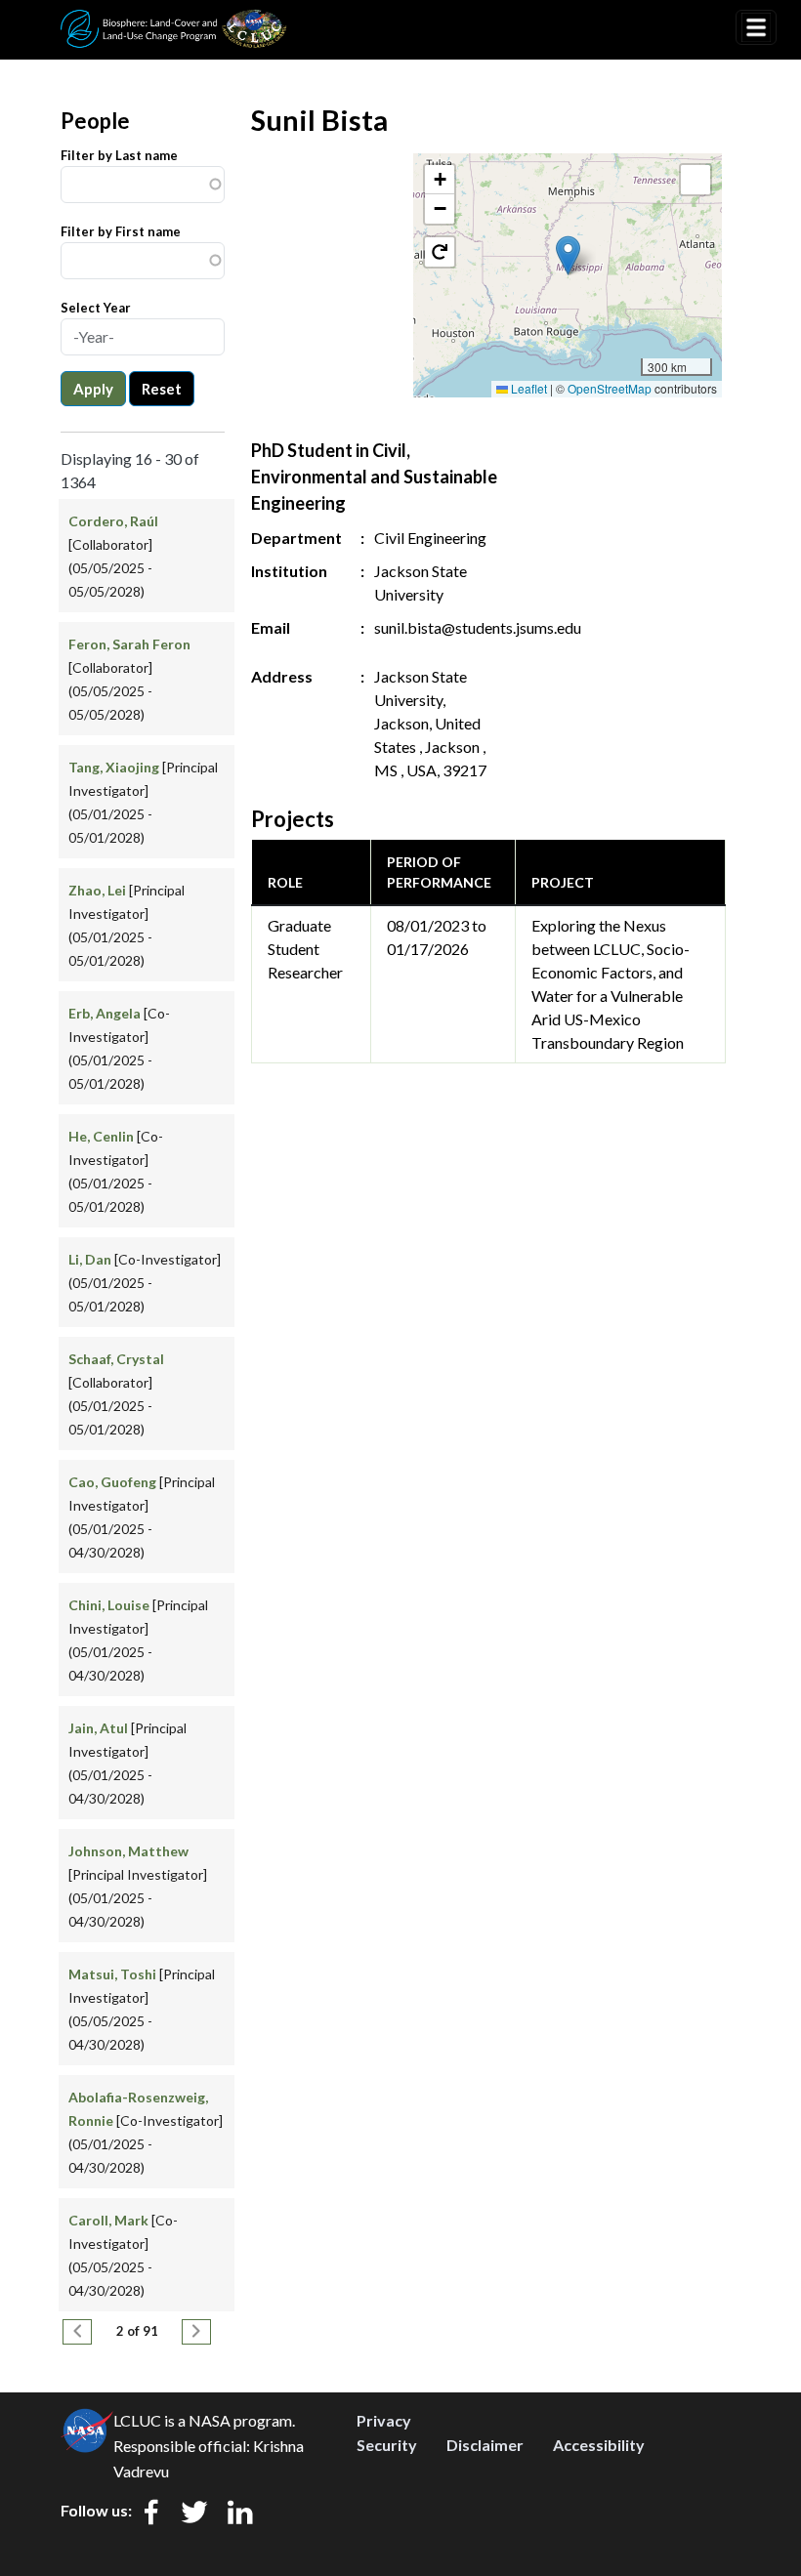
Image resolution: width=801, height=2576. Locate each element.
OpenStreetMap (610, 388)
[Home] (174, 22)
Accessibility (599, 2445)
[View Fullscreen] (696, 180)
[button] (568, 255)
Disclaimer (485, 2445)
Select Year (96, 308)
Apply (93, 389)
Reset (162, 389)
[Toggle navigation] (756, 27)
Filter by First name (121, 231)
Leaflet (527, 388)
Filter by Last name (119, 155)
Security (387, 2445)
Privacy (384, 2420)
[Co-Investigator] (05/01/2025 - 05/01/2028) (145, 1283)
